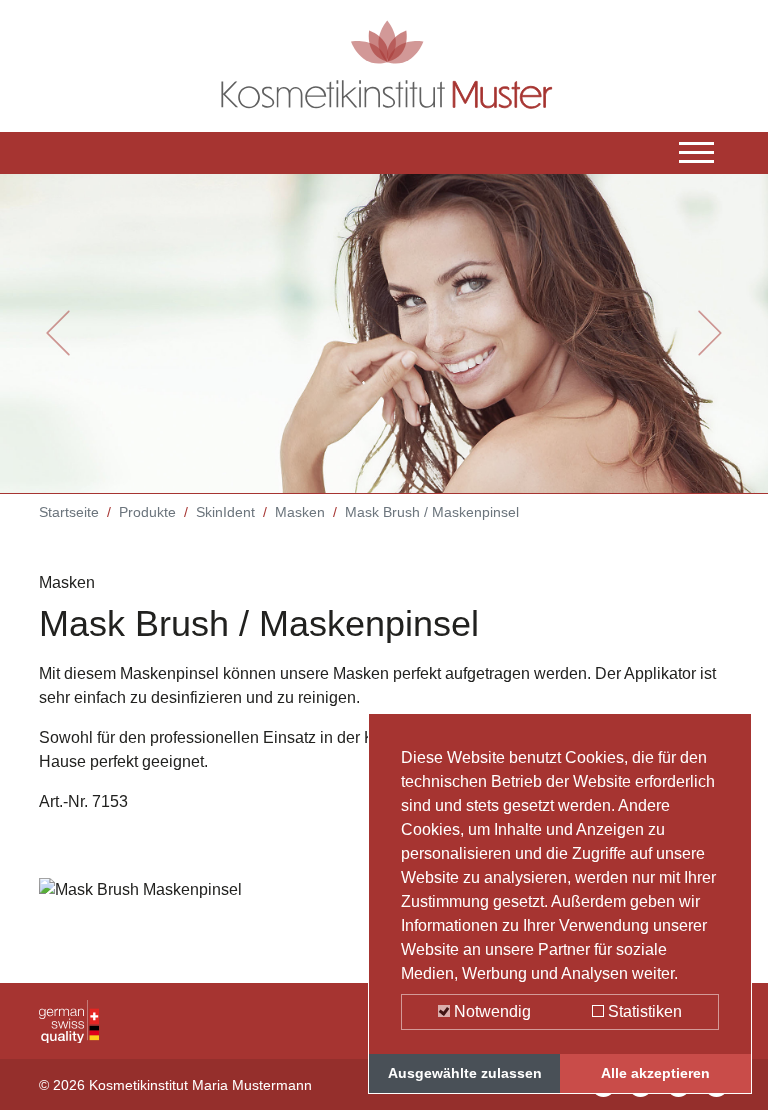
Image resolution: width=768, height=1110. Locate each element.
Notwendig (490, 1011)
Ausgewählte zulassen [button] (465, 1073)
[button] (57, 333)
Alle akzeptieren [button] (655, 1073)
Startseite (69, 512)
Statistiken (643, 1011)
